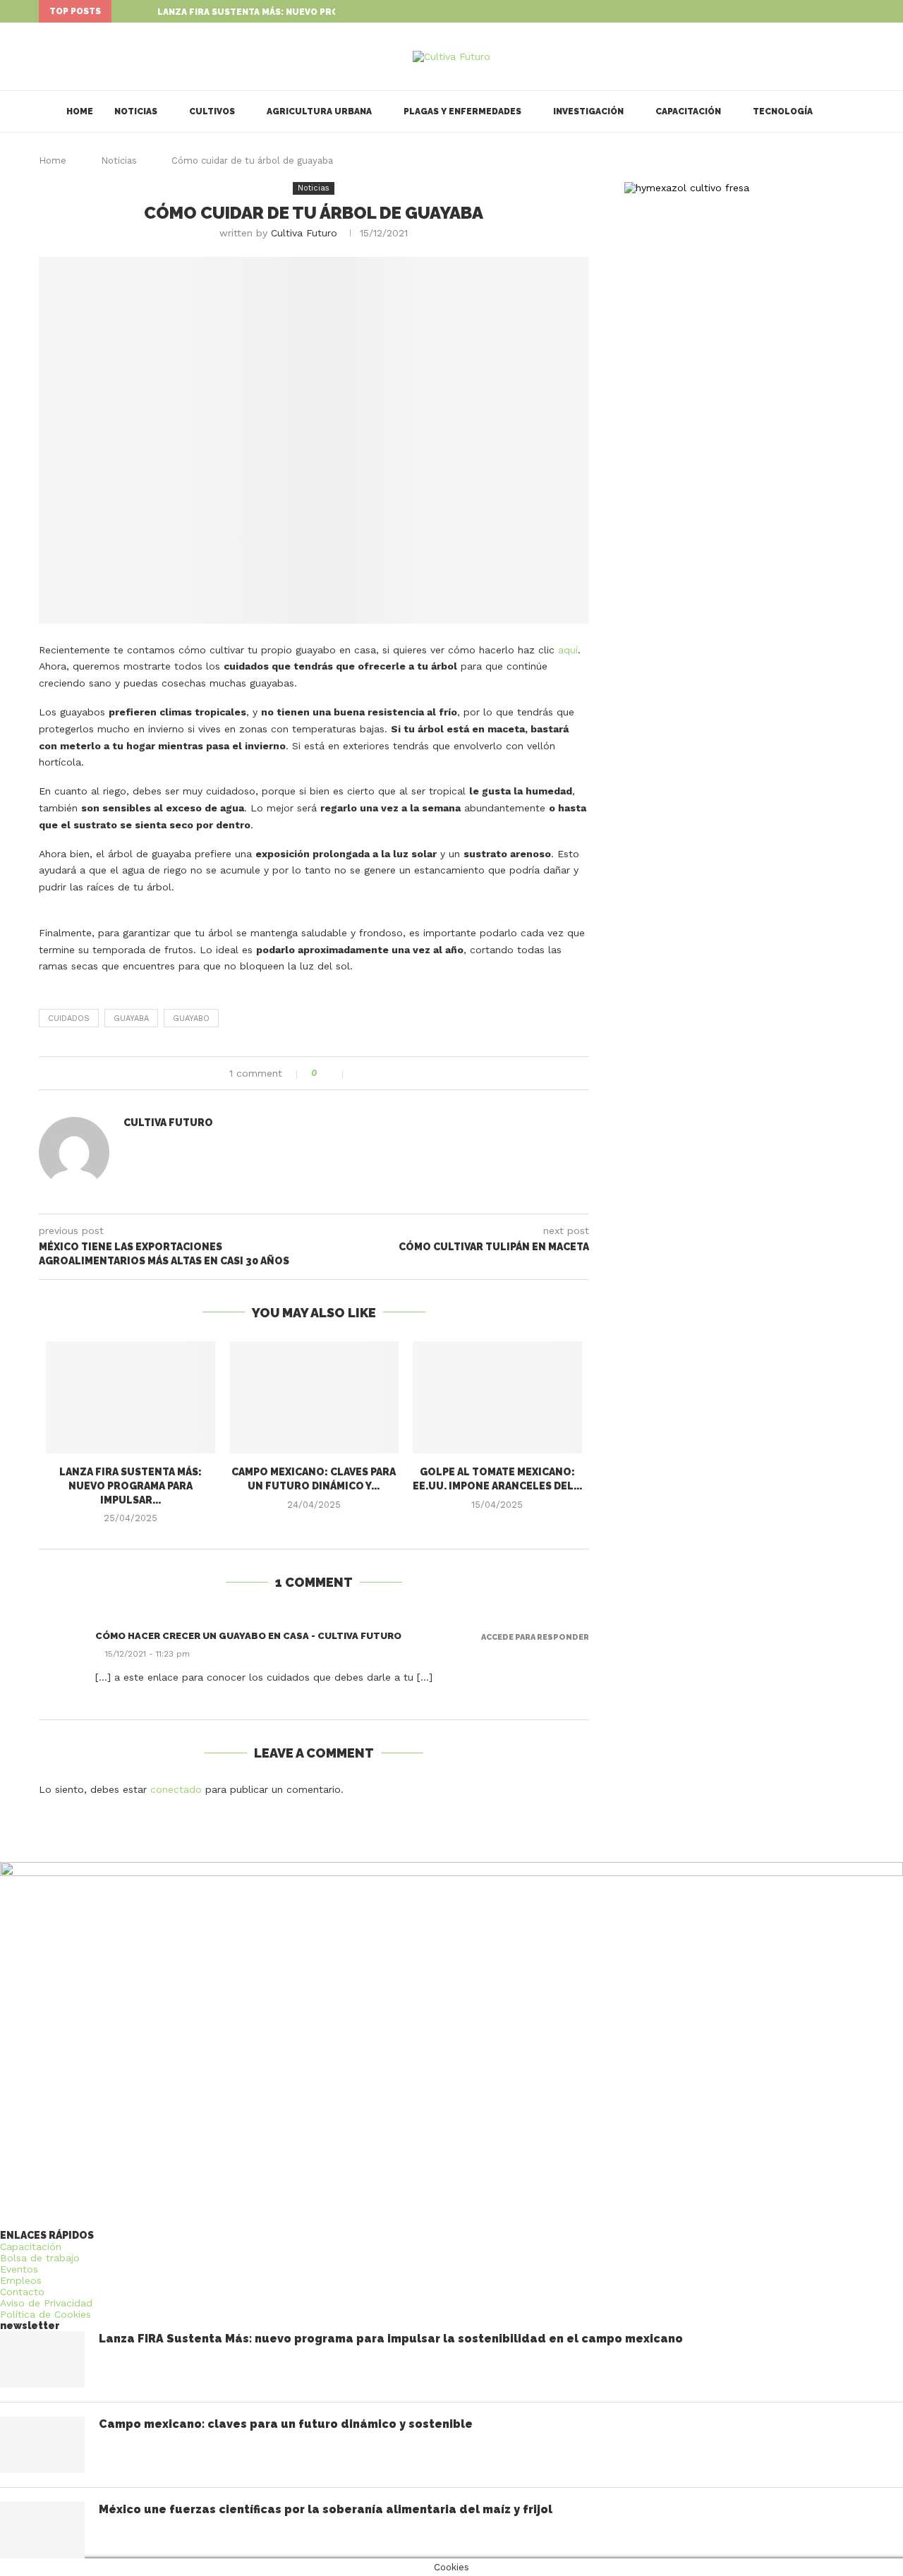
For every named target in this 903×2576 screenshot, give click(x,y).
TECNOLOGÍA (783, 111)
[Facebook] (828, 11)
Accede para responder (535, 1637)
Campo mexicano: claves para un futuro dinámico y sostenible (286, 2424)
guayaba (131, 1018)
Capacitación (688, 111)
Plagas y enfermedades (462, 111)
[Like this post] (334, 1073)
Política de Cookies (46, 2314)
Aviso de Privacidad (46, 2303)
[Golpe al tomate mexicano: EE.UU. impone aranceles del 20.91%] (497, 1398)
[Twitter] (844, 11)
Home (80, 111)
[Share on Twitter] (376, 1073)
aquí (568, 650)
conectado (176, 1789)
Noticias (136, 111)
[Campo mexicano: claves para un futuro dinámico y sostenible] (314, 1398)
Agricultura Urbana (319, 111)
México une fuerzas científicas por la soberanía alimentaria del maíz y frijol (326, 2509)
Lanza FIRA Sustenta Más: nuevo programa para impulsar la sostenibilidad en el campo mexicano (391, 2339)
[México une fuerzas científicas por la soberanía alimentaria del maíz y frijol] (42, 2530)
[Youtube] (861, 11)
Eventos (19, 2269)
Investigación (588, 111)
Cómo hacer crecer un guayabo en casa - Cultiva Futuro (248, 1636)
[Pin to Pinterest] (391, 1073)
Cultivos (212, 111)
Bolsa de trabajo (40, 2258)
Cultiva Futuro (304, 233)
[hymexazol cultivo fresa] (687, 188)
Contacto (22, 2292)
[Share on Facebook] (362, 1073)
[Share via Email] (406, 1073)
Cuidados (69, 1018)
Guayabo (191, 1018)
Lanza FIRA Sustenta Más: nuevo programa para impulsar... (305, 12)
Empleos (21, 2280)
